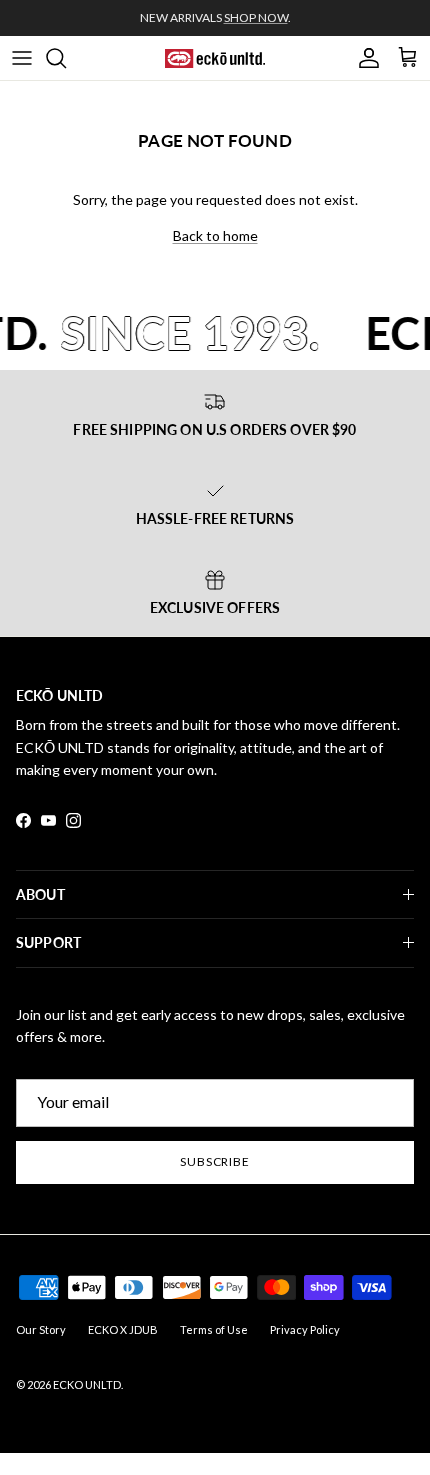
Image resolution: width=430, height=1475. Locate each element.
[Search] (66, 58)
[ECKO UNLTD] (215, 58)
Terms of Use (214, 1329)
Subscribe (215, 1161)
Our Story (41, 1329)
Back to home (215, 235)
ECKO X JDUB (123, 1329)
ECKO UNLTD (87, 1384)
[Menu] (22, 58)
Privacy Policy (305, 1329)
